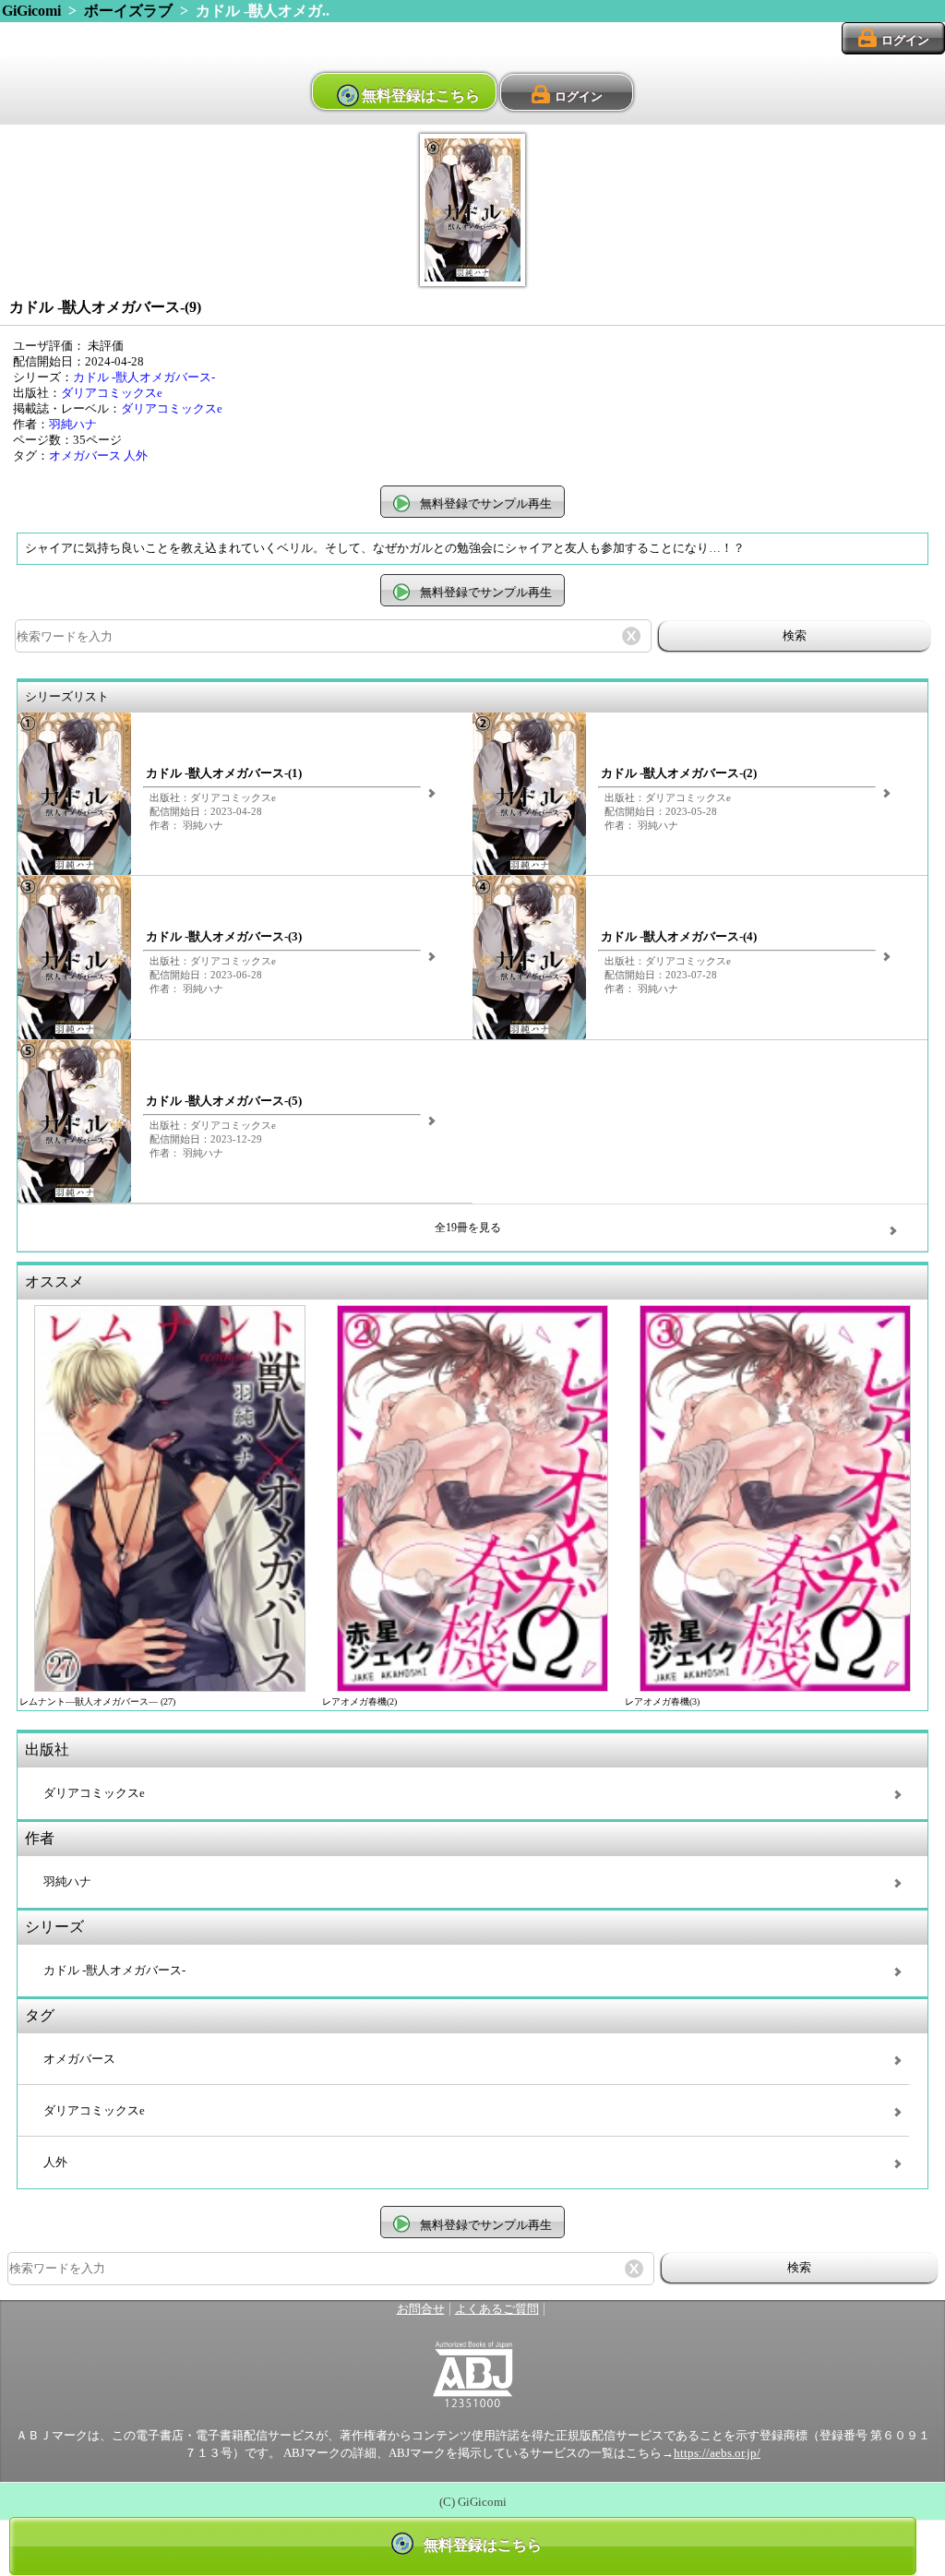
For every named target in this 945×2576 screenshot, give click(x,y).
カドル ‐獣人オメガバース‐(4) (679, 937)
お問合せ (421, 2309)
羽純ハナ (73, 425)
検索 (795, 635)
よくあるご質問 (497, 2309)
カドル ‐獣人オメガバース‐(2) (679, 773)
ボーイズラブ (128, 11)
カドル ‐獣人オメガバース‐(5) (224, 1101)
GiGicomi (31, 11)
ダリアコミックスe (112, 393)
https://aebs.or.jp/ (717, 2453)
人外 (136, 456)
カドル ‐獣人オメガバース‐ (144, 377)
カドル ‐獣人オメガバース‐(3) (224, 937)
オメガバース (85, 456)
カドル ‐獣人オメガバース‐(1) (224, 773)
